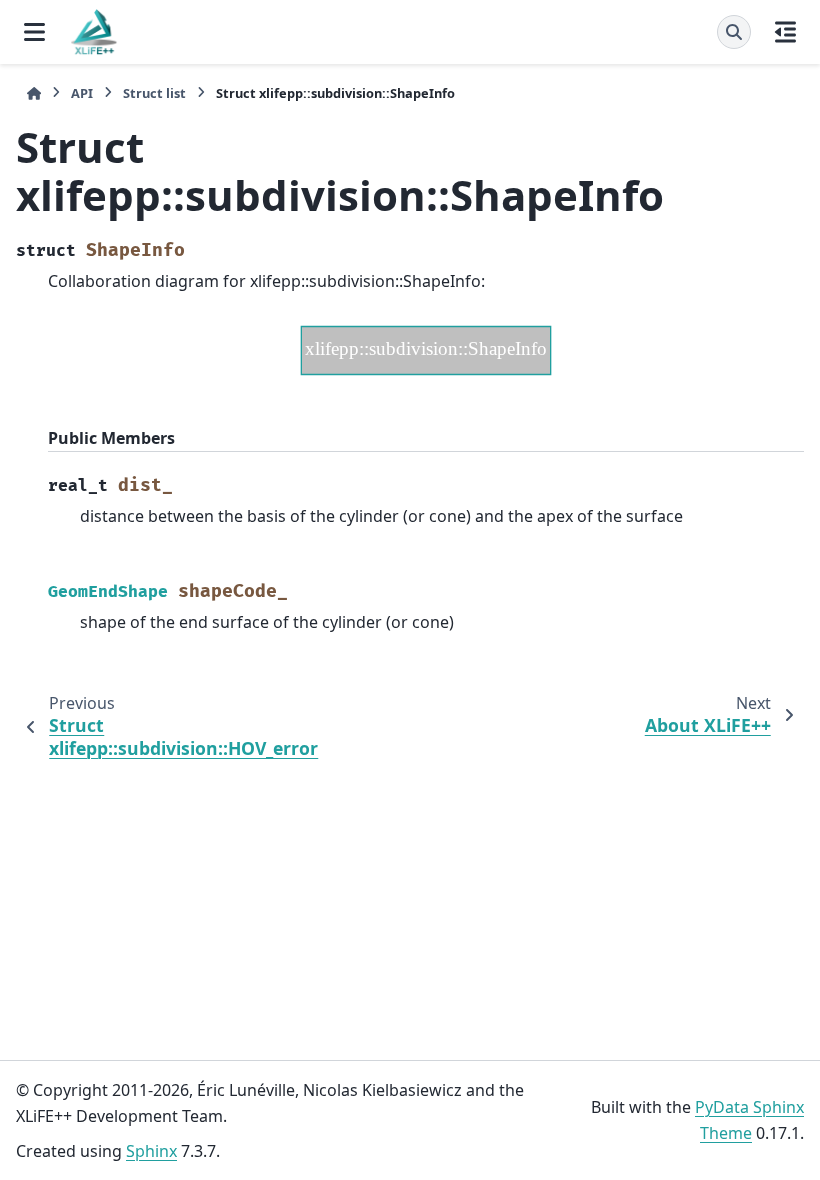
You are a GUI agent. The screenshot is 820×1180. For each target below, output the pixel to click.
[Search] (734, 32)
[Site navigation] (34, 32)
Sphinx (151, 1151)
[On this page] (785, 32)
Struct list (154, 93)
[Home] (34, 93)
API (82, 93)
